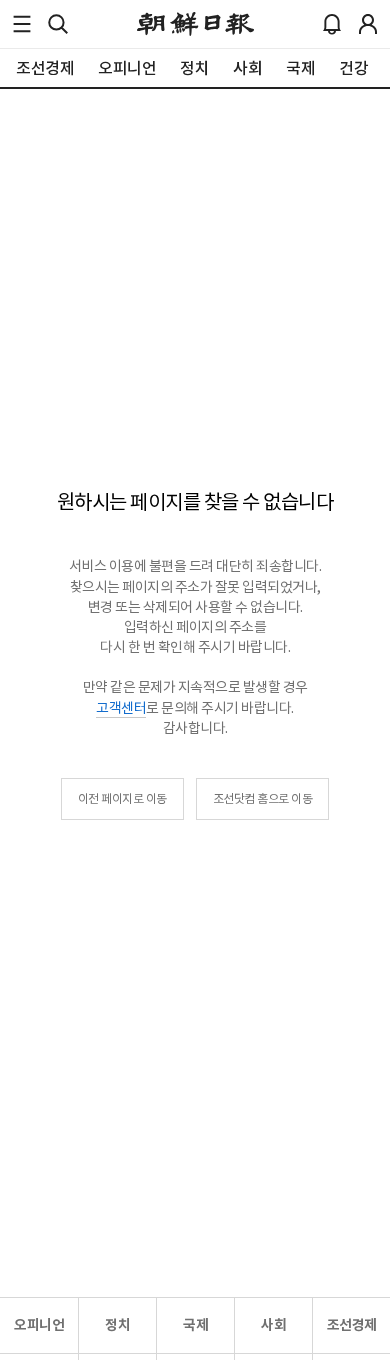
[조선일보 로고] (195, 24)
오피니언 (39, 1325)
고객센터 (121, 708)
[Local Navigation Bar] (22, 24)
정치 (117, 1325)
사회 (273, 1325)
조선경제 (352, 1325)
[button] (22, 24)
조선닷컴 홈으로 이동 (263, 798)
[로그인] (368, 24)
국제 (195, 1325)
